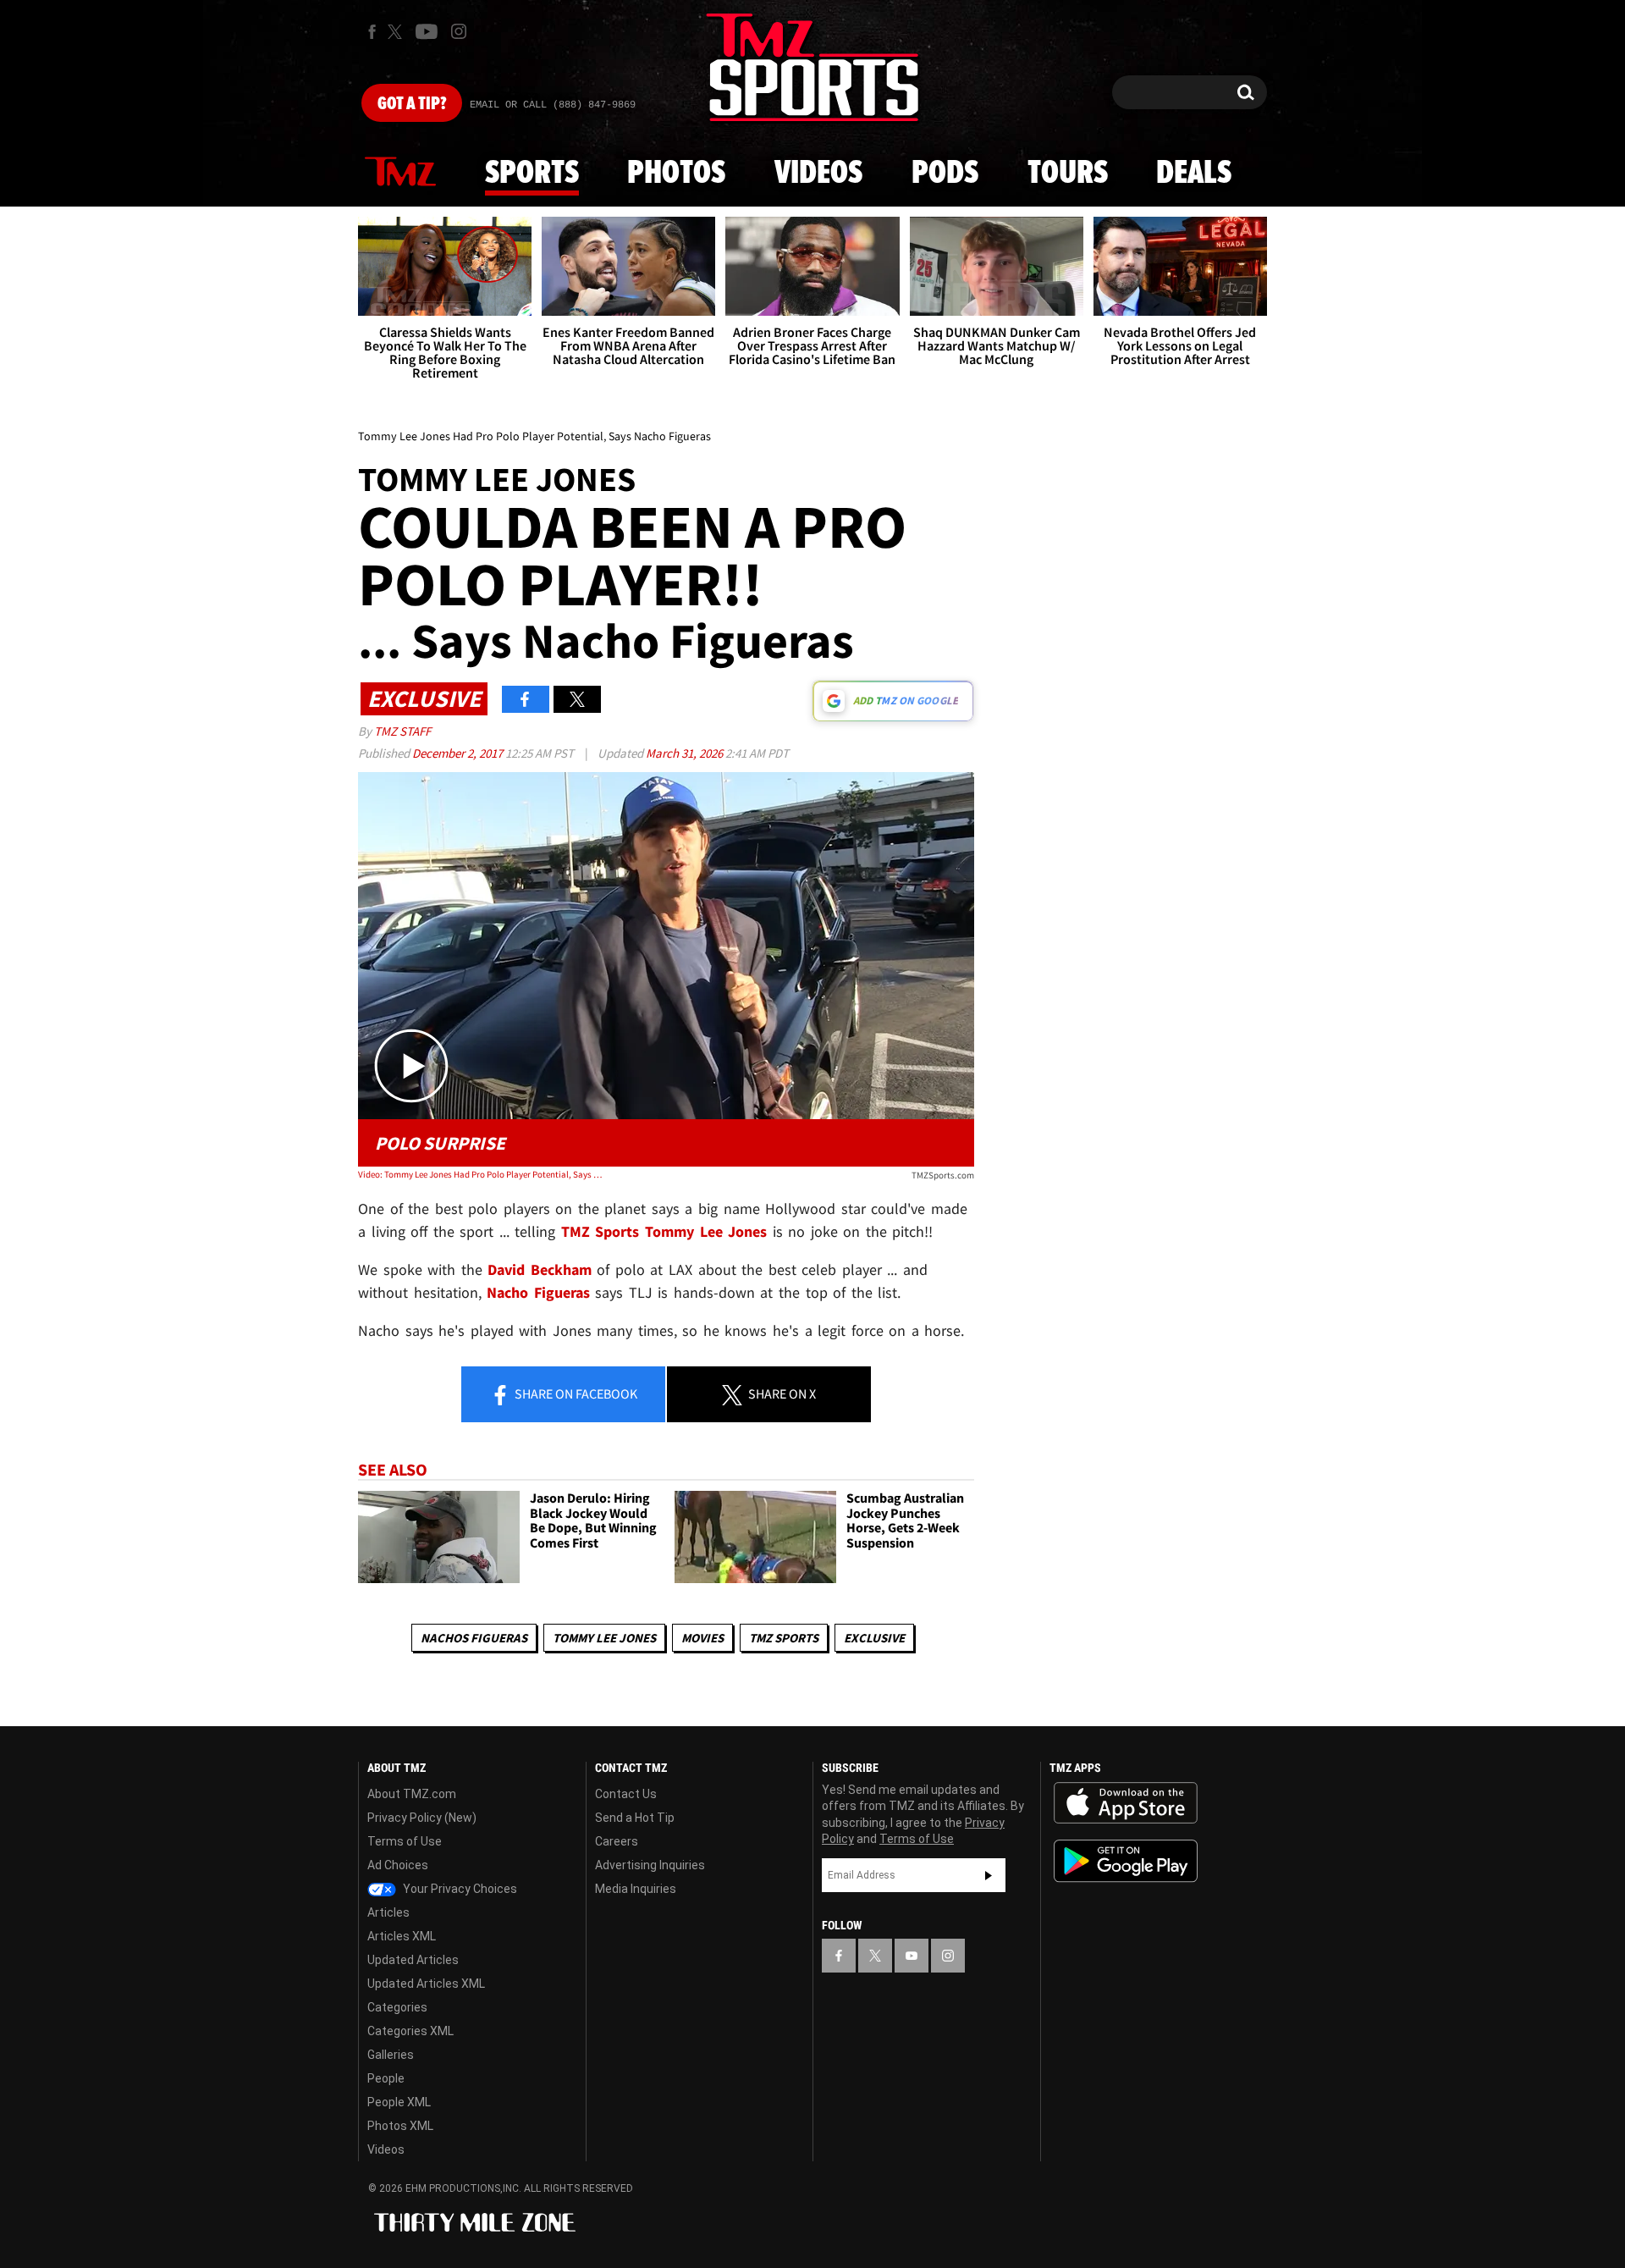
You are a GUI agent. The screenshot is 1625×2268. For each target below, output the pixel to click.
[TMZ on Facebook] (372, 32)
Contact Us (626, 1794)
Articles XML (402, 1936)
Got (412, 104)
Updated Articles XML (426, 1984)
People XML (399, 2102)
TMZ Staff (402, 731)
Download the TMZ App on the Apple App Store (1126, 1803)
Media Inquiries (636, 1889)
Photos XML (400, 2126)
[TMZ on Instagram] (459, 31)
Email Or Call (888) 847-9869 (553, 105)
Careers (617, 1841)
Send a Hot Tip (635, 1818)
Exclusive (874, 1638)
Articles (388, 1912)
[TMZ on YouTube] (912, 1956)
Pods (945, 174)
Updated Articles (413, 1960)
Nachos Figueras (474, 1638)
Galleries (391, 2055)
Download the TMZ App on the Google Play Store (1126, 1861)
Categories (397, 2007)
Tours (1068, 174)
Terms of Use (405, 1841)
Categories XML (410, 2031)
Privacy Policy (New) (422, 1818)
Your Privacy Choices (459, 1889)
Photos (676, 174)
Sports (532, 174)
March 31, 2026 (686, 753)
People (386, 2078)
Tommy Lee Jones (604, 1638)
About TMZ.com (412, 1794)
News (400, 173)
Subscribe (989, 1875)
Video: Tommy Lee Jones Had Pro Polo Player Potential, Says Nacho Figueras (481, 1174)
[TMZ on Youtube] (427, 31)
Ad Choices (398, 1865)
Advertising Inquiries (650, 1865)
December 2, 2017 (459, 753)
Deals (1194, 174)
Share (575, 1393)
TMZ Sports (600, 1231)
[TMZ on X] (397, 32)
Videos (818, 174)
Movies (702, 1638)
